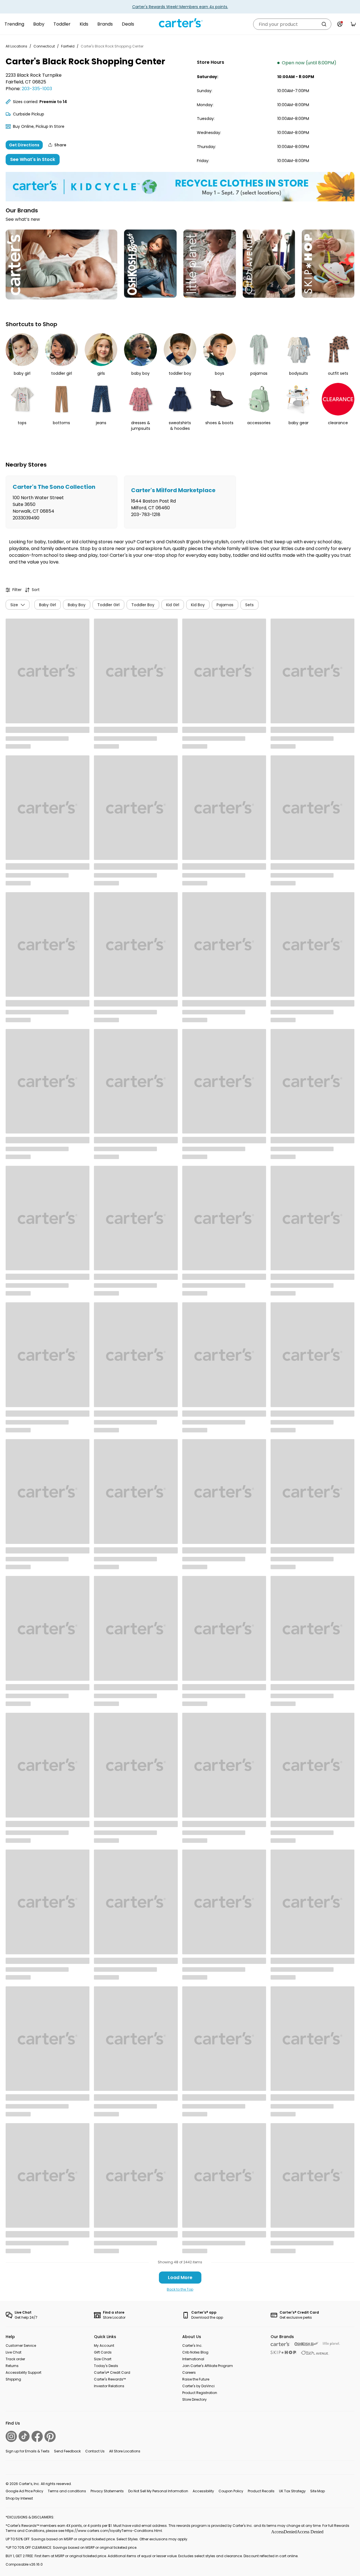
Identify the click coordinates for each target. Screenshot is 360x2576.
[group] (61, 502)
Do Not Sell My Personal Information (158, 2491)
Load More (180, 2278)
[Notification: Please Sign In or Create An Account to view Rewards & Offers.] (340, 24)
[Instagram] (11, 2436)
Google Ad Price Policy (24, 2491)
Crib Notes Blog (195, 2352)
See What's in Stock (33, 159)
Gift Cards (103, 2352)
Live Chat (13, 2352)
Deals (128, 24)
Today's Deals (106, 2366)
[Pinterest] (50, 2436)
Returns (12, 2366)
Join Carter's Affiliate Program (208, 2366)
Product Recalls (261, 2491)
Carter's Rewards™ (110, 2379)
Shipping (13, 2379)
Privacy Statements (107, 2491)
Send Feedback (67, 2451)
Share (60, 145)
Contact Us (95, 2451)
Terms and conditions (67, 2491)
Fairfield (68, 46)
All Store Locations (125, 2451)
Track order (15, 2359)
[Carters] (280, 2344)
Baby (39, 24)
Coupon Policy (231, 2491)
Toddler (62, 24)
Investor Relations (109, 2386)
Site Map (318, 2491)
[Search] (324, 24)
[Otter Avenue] (315, 2353)
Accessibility (203, 2491)
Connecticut (44, 46)
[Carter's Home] (180, 23)
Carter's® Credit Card (112, 2372)
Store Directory (194, 2399)
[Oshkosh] (306, 2344)
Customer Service (21, 2346)
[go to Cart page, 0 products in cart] (353, 24)
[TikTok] (24, 2436)
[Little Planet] (331, 2344)
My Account (104, 2346)
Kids (84, 24)
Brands (105, 24)
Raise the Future (196, 2379)
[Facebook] (37, 2436)
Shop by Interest (19, 2498)
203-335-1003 (37, 89)
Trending (14, 24)
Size (14, 605)
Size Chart (103, 2359)
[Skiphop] (283, 2352)
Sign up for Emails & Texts (28, 2451)
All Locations (16, 46)
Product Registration (200, 2393)
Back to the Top (180, 2289)
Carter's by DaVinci (198, 2386)
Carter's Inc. (192, 2346)
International (193, 2359)
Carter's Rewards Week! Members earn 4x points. (180, 7)
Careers (189, 2372)
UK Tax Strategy (292, 2491)
